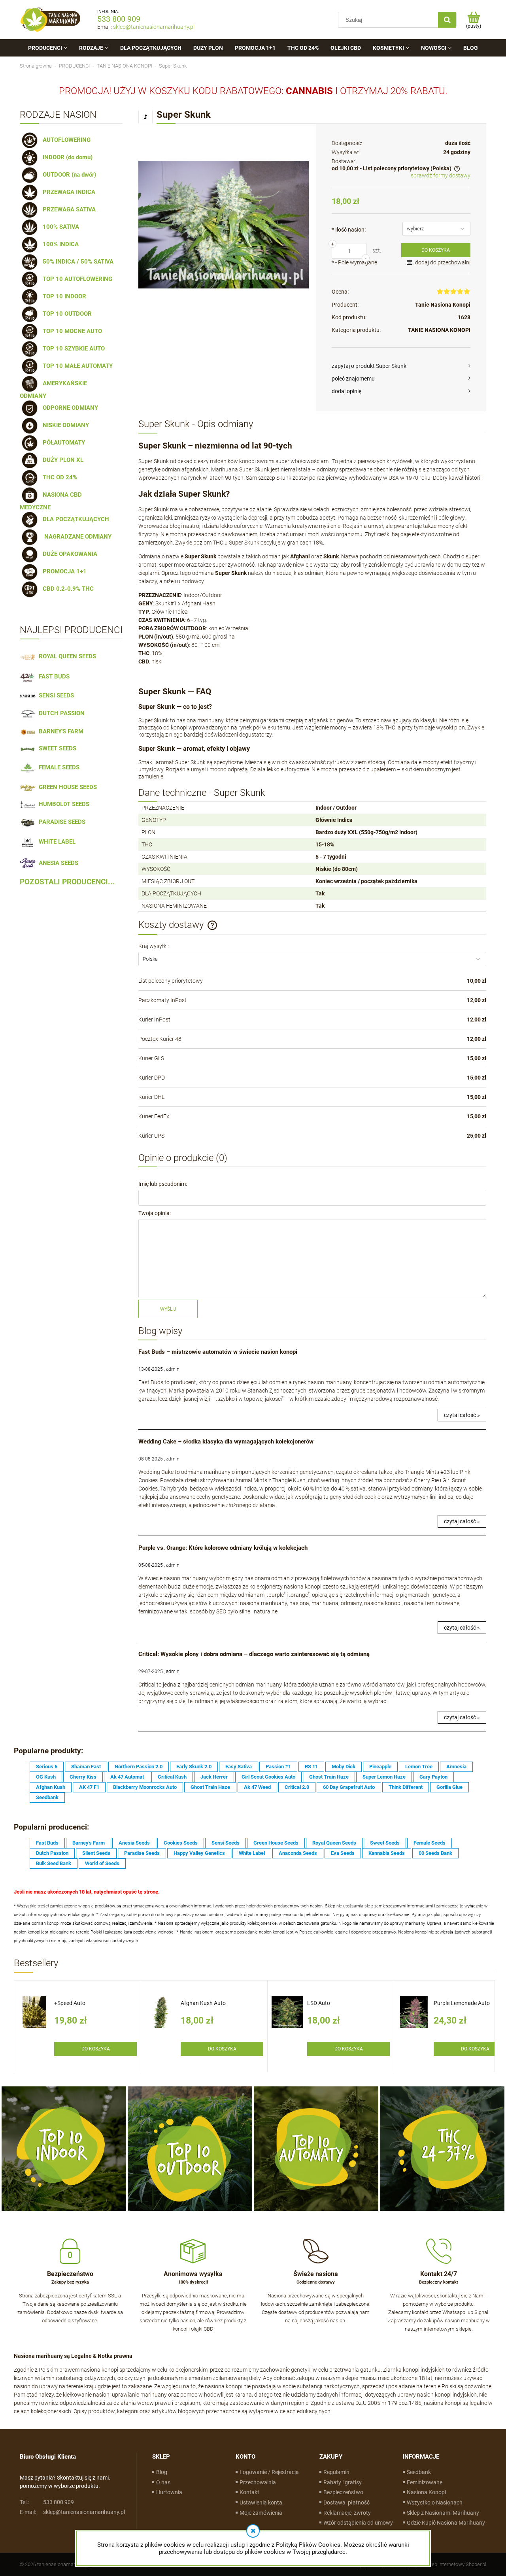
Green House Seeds (276, 1843)
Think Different (406, 1787)
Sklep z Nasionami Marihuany (443, 2513)
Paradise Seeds (142, 1853)
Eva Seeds (343, 1853)
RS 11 (311, 1767)
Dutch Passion (52, 1853)
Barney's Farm (89, 1843)
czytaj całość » (462, 1415)
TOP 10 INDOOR (63, 296)
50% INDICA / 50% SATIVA (76, 262)
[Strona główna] (51, 20)
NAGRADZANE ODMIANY (76, 537)
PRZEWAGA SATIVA (68, 209)
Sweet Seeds (385, 1843)
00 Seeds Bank (435, 1853)
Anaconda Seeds (298, 1853)
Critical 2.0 (297, 1787)
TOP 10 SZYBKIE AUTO (72, 349)
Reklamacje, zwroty (347, 2513)
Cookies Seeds (181, 1843)
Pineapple (380, 1767)
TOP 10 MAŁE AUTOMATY (76, 366)
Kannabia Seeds (387, 1853)
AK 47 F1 (89, 1787)
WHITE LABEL (56, 842)
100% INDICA (59, 244)
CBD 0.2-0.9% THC (67, 589)
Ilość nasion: (349, 230)
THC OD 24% (58, 477)
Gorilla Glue (449, 1787)
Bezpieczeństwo (343, 2492)
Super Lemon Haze (384, 1777)
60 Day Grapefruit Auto (349, 1787)
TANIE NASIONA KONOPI (439, 330)
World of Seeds (102, 1863)
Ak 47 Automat (127, 1777)
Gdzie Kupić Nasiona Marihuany (446, 2523)
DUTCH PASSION (60, 713)
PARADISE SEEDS (60, 822)
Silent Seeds (96, 1853)
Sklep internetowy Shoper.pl (456, 2564)
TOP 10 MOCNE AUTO (71, 331)
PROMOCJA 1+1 (63, 571)
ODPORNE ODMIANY (69, 408)
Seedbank (47, 1797)
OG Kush (46, 1777)
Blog (162, 2472)
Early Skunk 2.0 (194, 1767)
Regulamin (336, 2472)
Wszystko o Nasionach (435, 2503)
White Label (252, 1853)
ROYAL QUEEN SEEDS (66, 656)
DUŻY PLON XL (61, 460)
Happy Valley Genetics (199, 1853)
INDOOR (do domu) (66, 157)
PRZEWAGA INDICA (67, 192)
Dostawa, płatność (346, 2503)
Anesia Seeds (134, 1843)
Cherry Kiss (83, 1777)
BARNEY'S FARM (59, 731)
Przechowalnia (258, 2482)
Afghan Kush (51, 1787)
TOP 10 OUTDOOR (66, 314)
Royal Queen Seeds (334, 1843)
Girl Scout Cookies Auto (268, 1777)
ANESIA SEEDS (57, 863)
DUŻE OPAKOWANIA (68, 554)
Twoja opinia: (155, 1213)
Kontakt (249, 2492)
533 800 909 (119, 19)
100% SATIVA (59, 227)
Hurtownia (169, 2492)
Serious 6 (47, 1767)
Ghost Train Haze (329, 1777)
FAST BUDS (53, 677)
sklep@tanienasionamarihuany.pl (154, 27)
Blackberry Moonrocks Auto (145, 1787)
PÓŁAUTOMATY (62, 443)
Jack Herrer (214, 1777)
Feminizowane (425, 2482)
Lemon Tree (419, 1767)
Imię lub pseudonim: (163, 1184)
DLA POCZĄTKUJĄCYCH (74, 519)
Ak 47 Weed (257, 1787)
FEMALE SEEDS (58, 767)
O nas (163, 2482)
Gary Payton (433, 1777)
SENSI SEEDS (55, 695)
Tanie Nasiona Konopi (443, 305)
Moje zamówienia (261, 2513)
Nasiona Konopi (426, 2492)
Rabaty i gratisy (343, 2482)
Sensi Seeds (226, 1843)
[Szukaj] (447, 20)
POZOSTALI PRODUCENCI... (67, 882)
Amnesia (456, 1767)
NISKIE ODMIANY (64, 425)
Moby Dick (344, 1767)
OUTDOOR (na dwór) (68, 175)
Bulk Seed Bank (54, 1863)
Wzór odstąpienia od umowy (358, 2523)
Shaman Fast (86, 1767)
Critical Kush (172, 1777)
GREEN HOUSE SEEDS (66, 787)
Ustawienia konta (261, 2503)
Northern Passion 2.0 (139, 1767)
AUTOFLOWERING (65, 140)
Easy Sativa (239, 1767)
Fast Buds (47, 1843)
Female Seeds (430, 1843)
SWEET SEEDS (56, 748)
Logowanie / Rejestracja (269, 2472)
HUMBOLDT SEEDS (62, 804)
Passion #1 (278, 1767)
